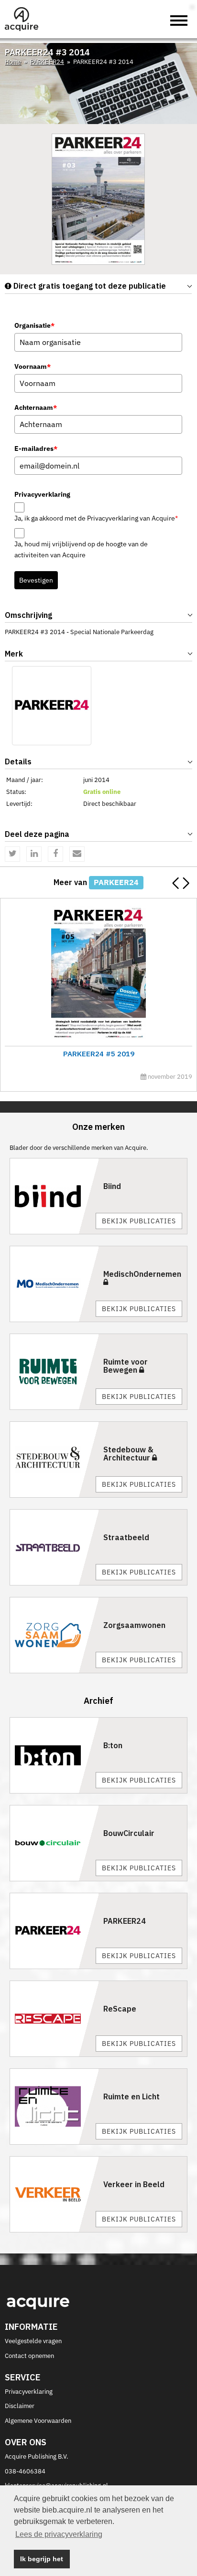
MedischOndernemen (142, 1274)
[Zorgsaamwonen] (54, 1635)
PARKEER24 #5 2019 (99, 1054)
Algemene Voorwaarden (38, 2421)
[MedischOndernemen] (54, 1284)
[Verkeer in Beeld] (54, 2194)
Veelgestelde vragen (33, 2341)
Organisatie (34, 325)
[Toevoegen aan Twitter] (12, 854)
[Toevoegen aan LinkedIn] (34, 854)
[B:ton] (54, 1755)
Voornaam (33, 366)
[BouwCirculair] (54, 1843)
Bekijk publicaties (139, 1221)
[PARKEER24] (52, 706)
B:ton (113, 1745)
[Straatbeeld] (54, 1547)
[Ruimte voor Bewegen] (54, 1372)
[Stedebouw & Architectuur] (54, 1460)
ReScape (120, 2009)
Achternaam (36, 407)
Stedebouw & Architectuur (128, 1454)
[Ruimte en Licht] (54, 2107)
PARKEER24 (47, 62)
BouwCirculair (129, 1833)
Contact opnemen (29, 2356)
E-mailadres (36, 448)
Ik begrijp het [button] (42, 2559)
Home (13, 62)
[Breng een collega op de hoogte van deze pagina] (77, 854)
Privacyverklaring (29, 2392)
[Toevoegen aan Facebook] (55, 854)
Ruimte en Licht (131, 2096)
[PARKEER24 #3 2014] (98, 199)
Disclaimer (20, 2406)
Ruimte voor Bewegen (126, 1366)
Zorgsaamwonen (134, 1625)
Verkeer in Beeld (134, 2184)
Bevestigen (36, 580)
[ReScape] (54, 2019)
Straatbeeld (126, 1537)
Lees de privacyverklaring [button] (59, 2534)
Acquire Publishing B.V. (37, 2456)
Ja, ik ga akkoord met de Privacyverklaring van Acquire (96, 518)
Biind (112, 1186)
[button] (186, 883)
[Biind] (54, 1196)
